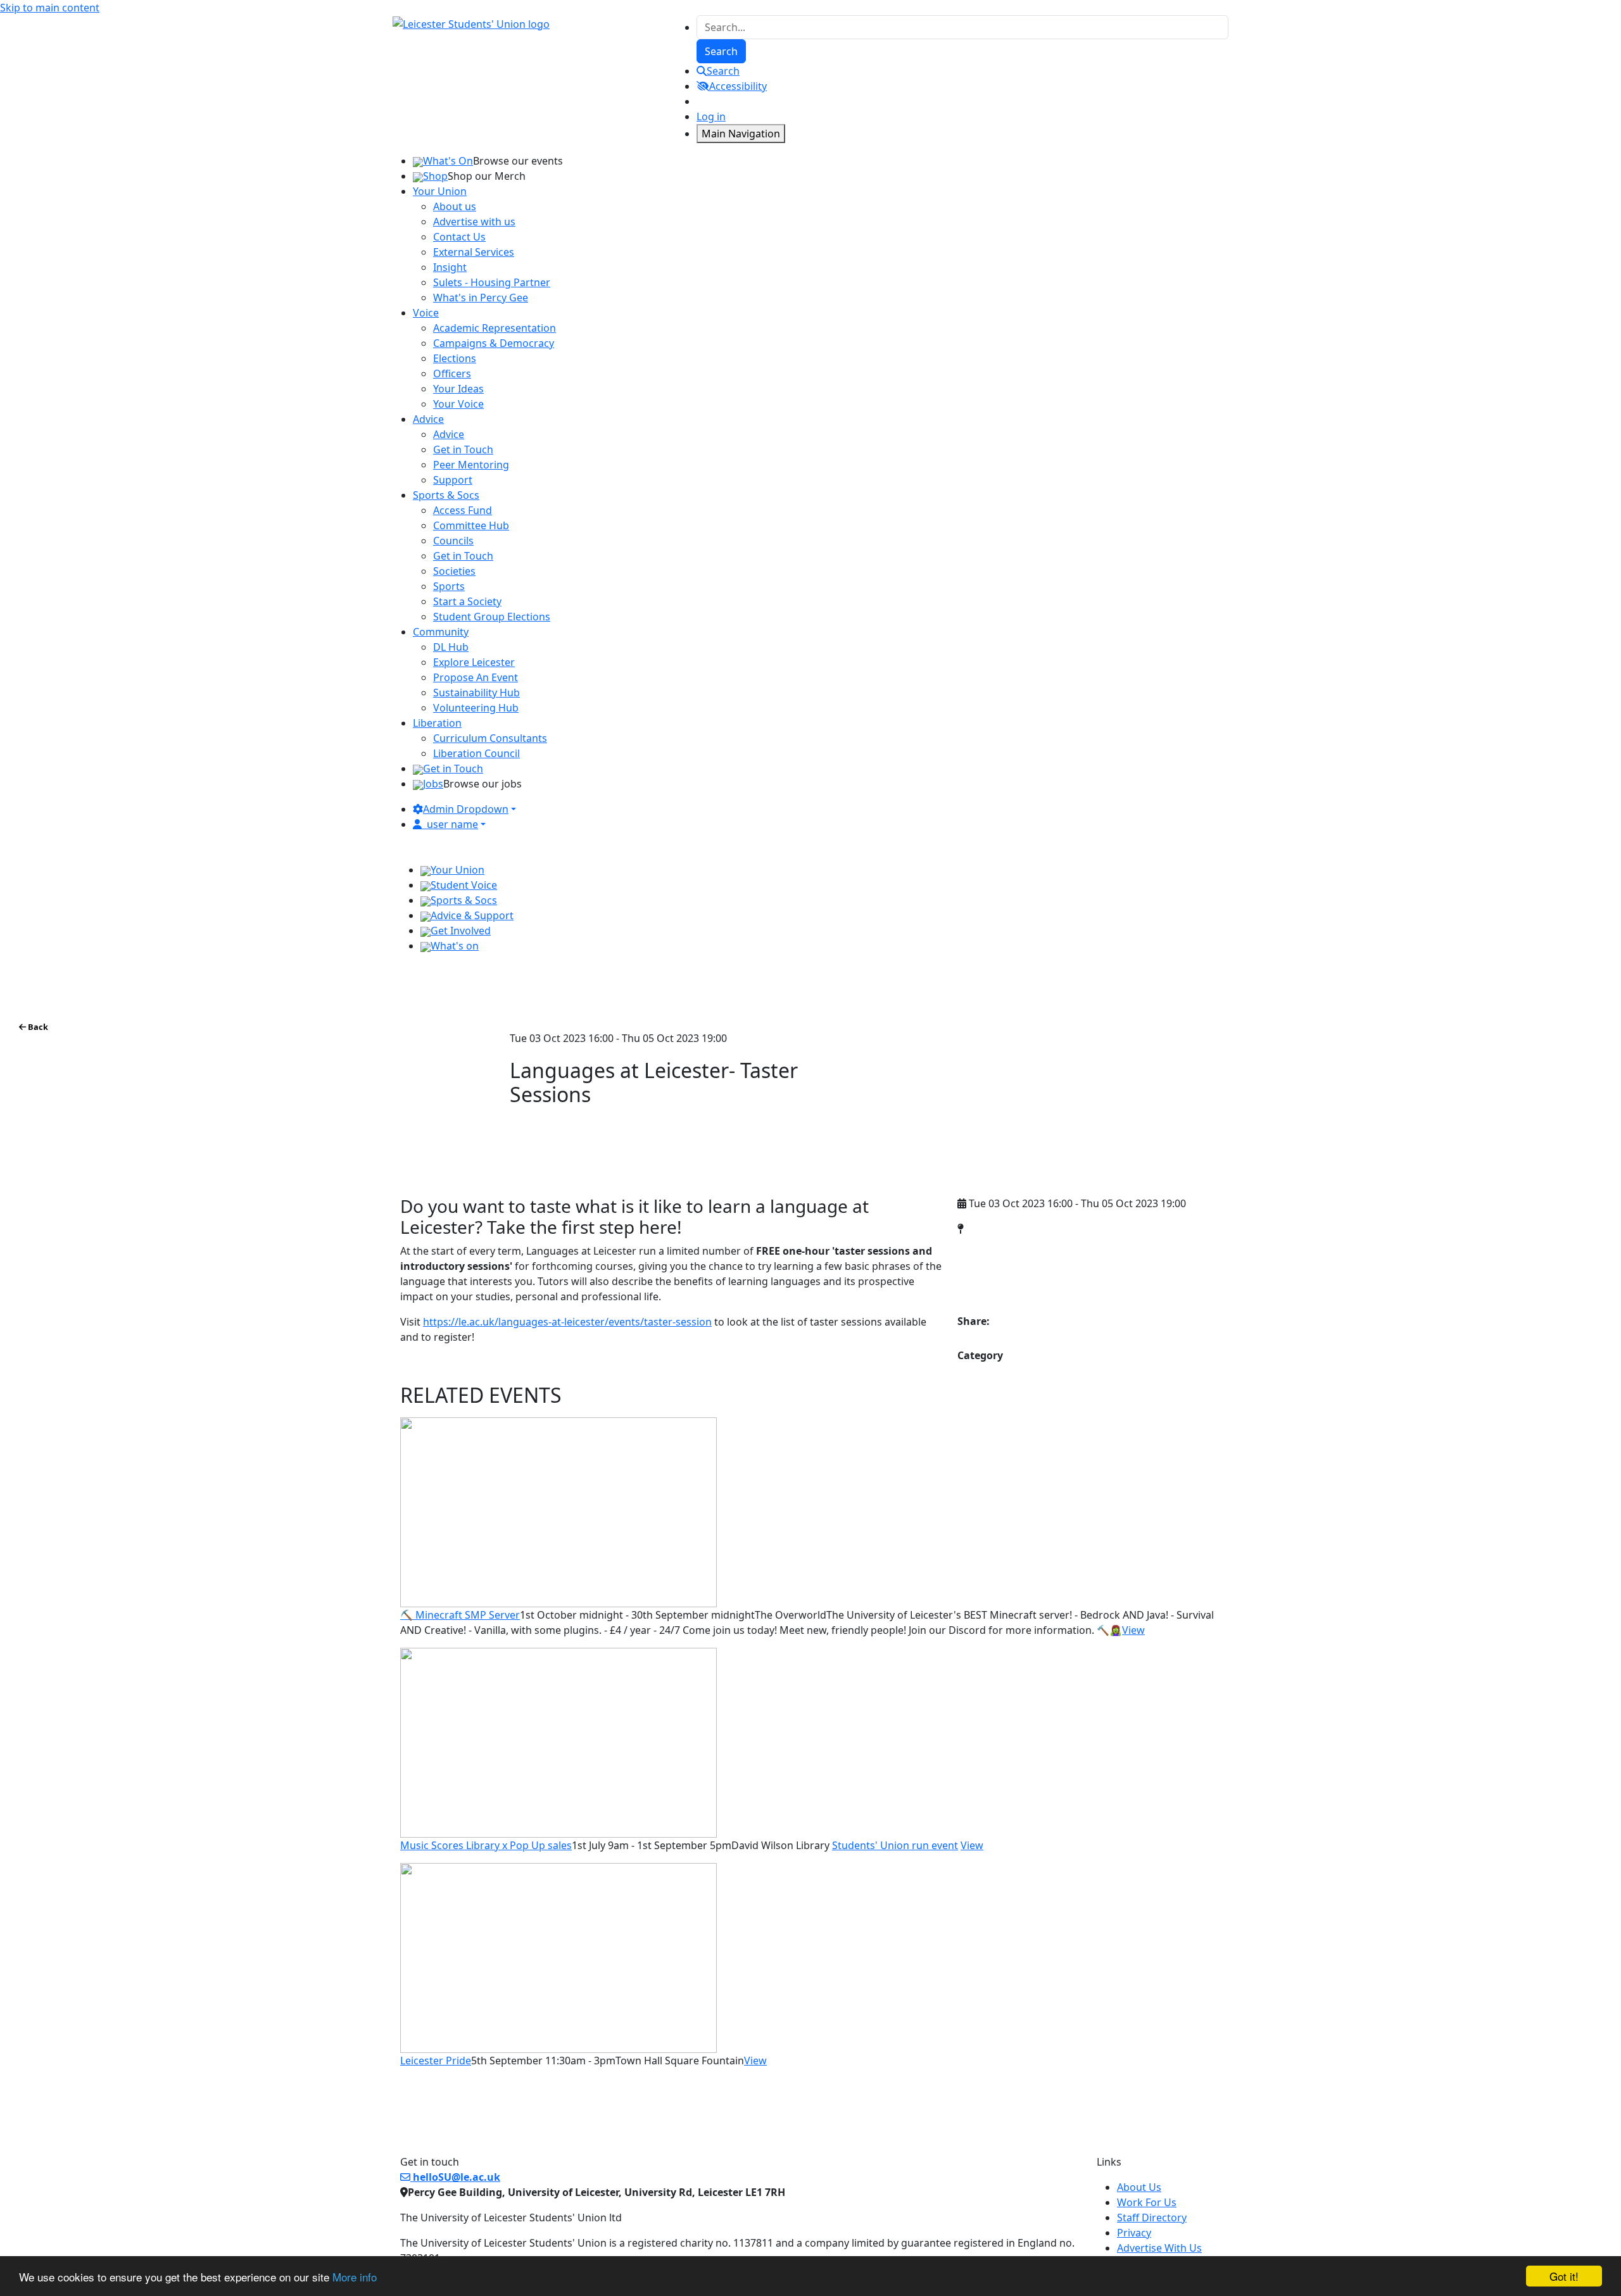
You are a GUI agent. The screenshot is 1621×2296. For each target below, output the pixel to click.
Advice (449, 434)
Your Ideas (458, 389)
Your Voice (458, 404)
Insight (450, 267)
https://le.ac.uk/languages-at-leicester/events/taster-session (567, 1322)
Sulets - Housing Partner (492, 282)
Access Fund (463, 510)
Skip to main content (50, 8)
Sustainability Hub (476, 693)
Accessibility (738, 86)
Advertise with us (474, 222)
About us (455, 206)
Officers (452, 373)
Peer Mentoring (471, 465)
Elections (455, 358)
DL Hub (451, 647)
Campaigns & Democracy (494, 343)
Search (723, 71)
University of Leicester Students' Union (1065, 1256)
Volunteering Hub (476, 708)
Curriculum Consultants (490, 738)
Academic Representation (495, 328)
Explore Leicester (474, 662)
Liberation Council (476, 753)
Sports (449, 586)
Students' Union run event (895, 1845)
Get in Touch (463, 449)
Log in (711, 116)
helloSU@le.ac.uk (455, 2177)
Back (37, 1027)
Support (453, 480)
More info (355, 2277)
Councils (453, 541)
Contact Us (459, 237)
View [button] (1133, 1630)
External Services (474, 252)
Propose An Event (476, 677)
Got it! (1564, 2276)
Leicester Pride (436, 2061)
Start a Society (467, 601)
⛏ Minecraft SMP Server (460, 1615)
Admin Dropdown (466, 809)
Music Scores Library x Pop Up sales (486, 1845)
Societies (454, 571)
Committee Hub (471, 525)
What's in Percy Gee (481, 298)
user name (452, 824)
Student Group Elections (492, 617)
